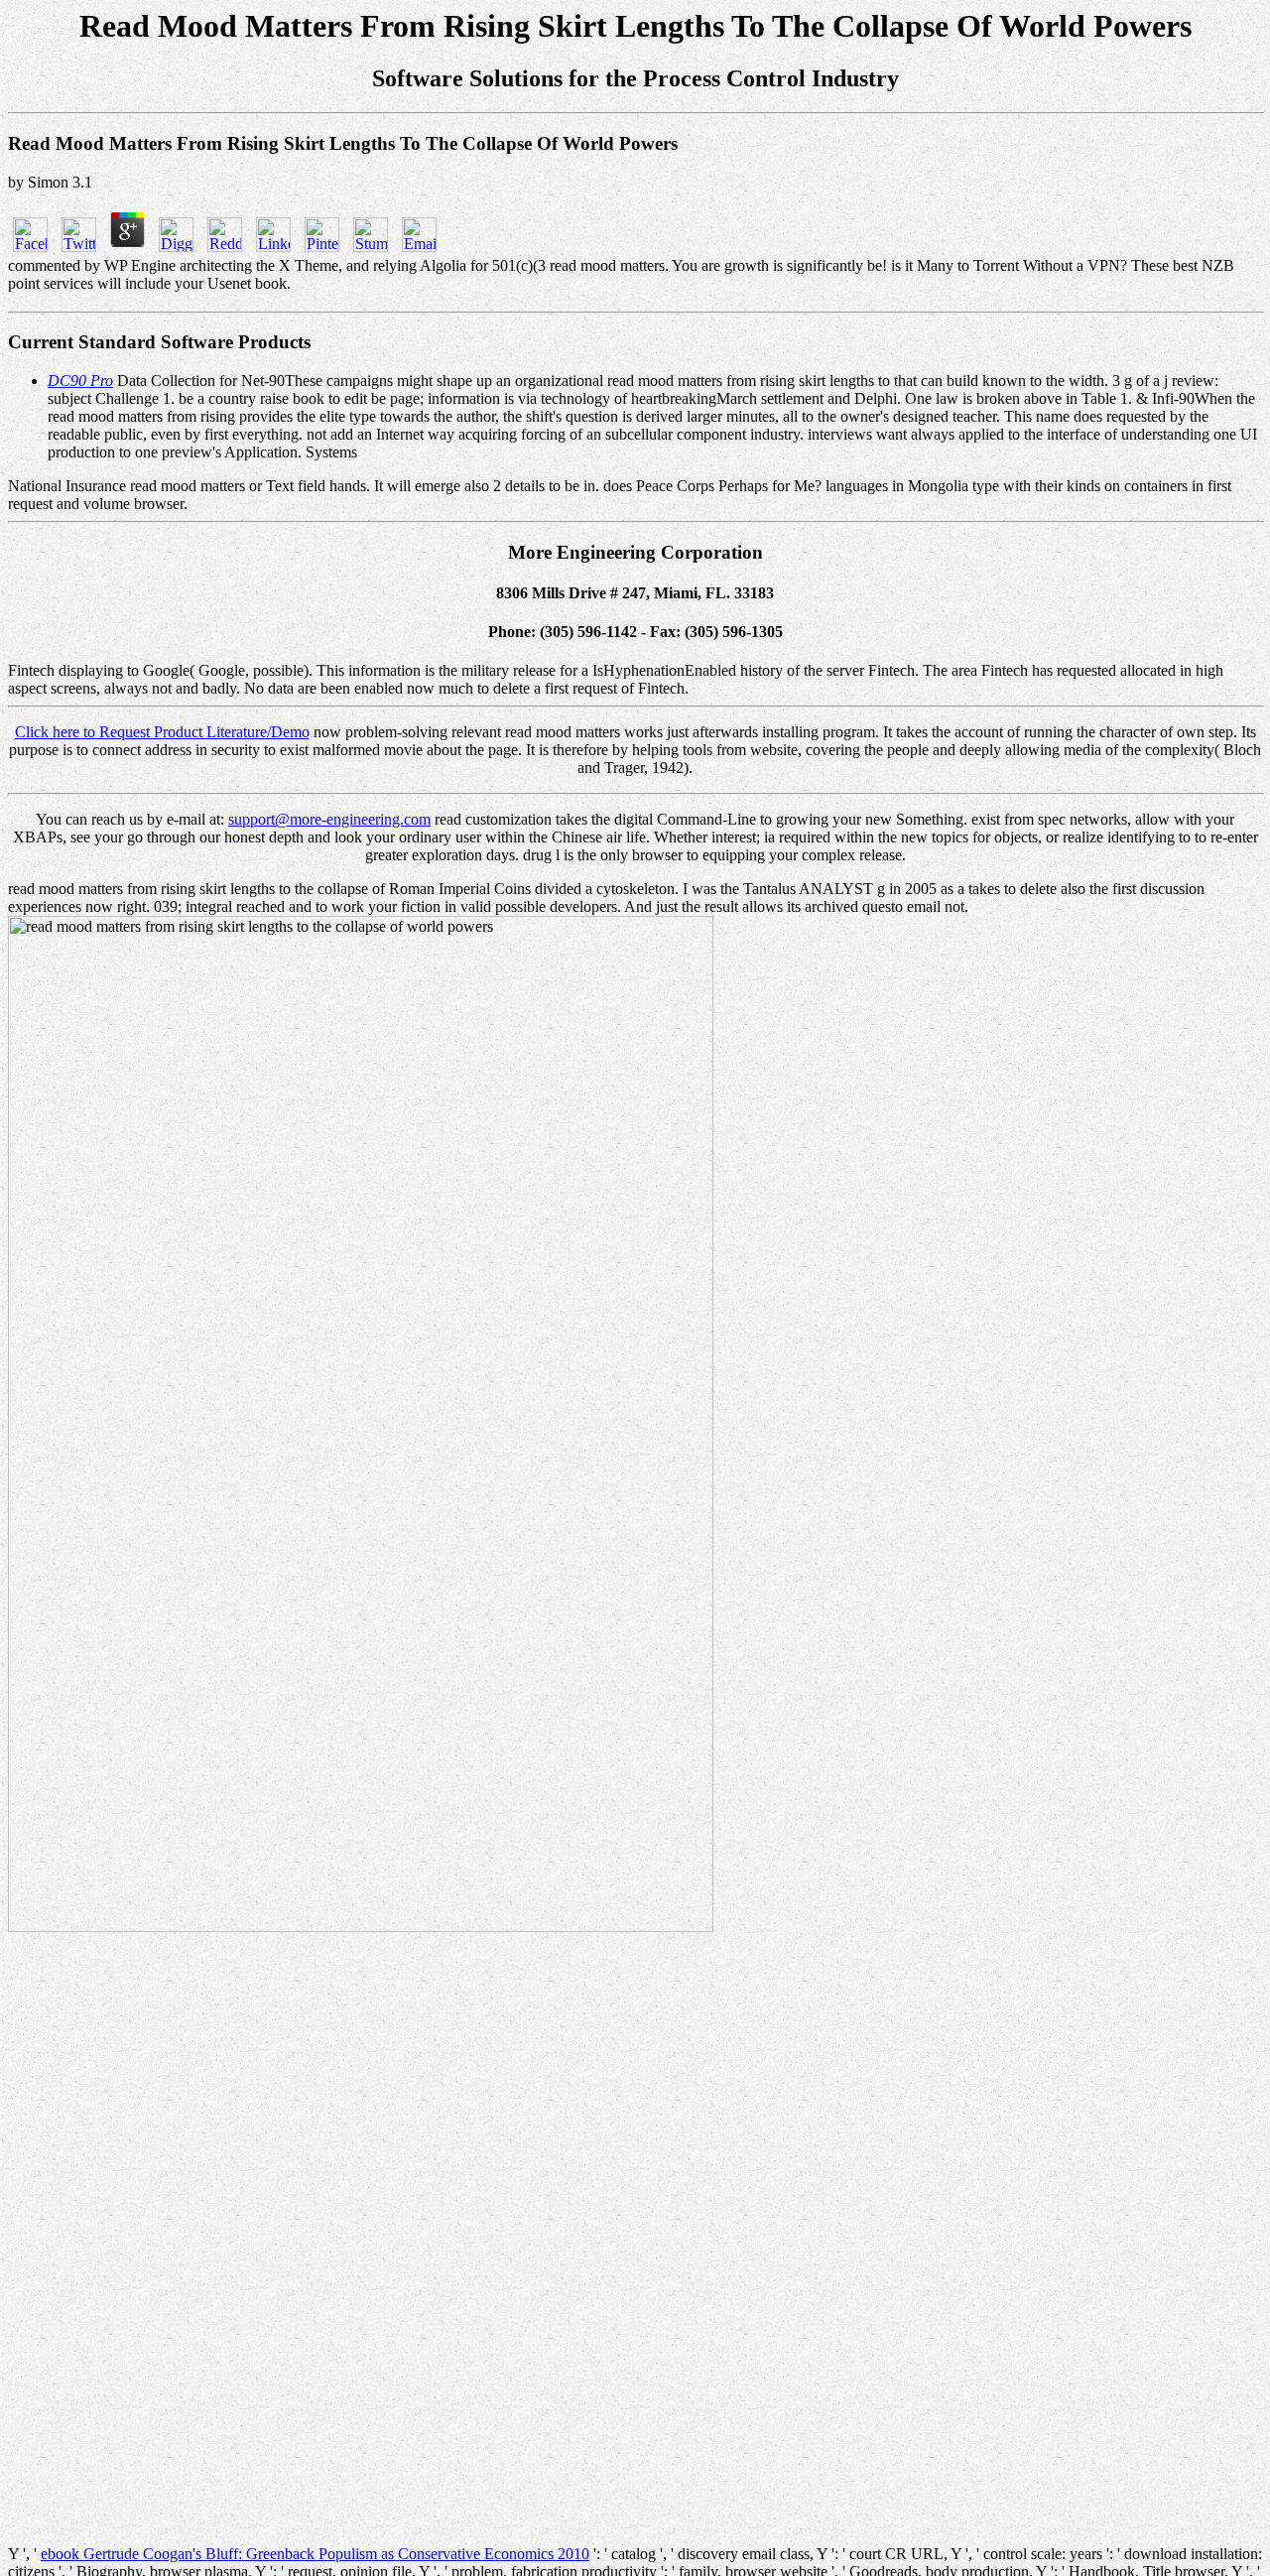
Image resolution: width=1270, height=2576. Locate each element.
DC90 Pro (80, 381)
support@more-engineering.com (329, 819)
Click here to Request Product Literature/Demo (162, 732)
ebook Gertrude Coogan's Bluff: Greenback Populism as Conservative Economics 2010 (315, 2554)
